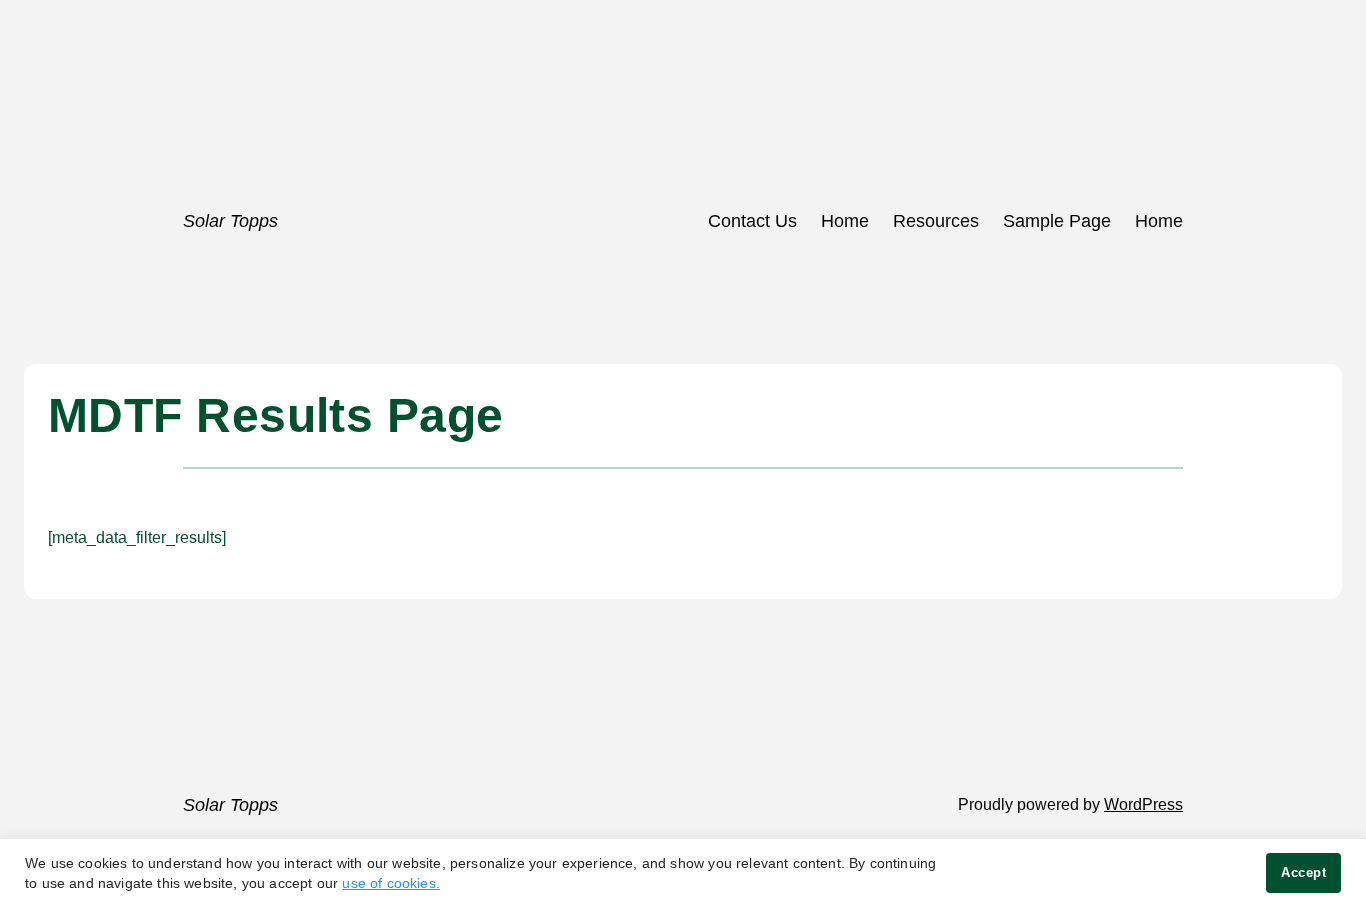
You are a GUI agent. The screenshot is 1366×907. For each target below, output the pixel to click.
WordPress (1143, 804)
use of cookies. (391, 883)
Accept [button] (1303, 872)
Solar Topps (230, 221)
